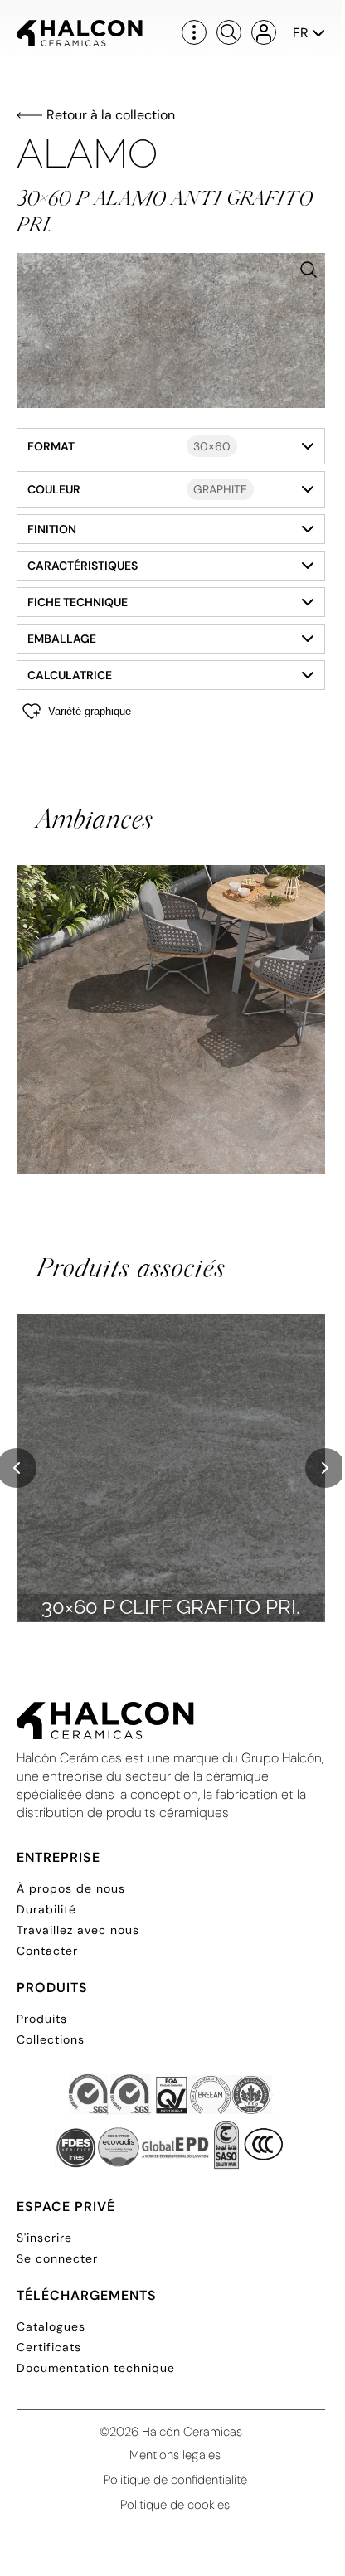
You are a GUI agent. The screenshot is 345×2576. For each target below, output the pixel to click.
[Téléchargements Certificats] (171, 2123)
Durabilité (46, 1909)
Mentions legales (175, 2455)
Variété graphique (90, 711)
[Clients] (264, 32)
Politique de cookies (175, 2505)
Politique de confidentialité (175, 2480)
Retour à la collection (111, 115)
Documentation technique (96, 2368)
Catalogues (51, 2326)
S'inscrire (44, 2238)
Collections (51, 2039)
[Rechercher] (229, 32)
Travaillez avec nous (78, 1930)
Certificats (49, 2347)
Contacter (47, 1951)
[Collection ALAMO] (171, 1019)
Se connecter (57, 2258)
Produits (42, 2019)
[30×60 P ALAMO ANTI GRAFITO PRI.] (171, 331)
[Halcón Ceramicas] (80, 33)
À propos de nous (71, 1888)
